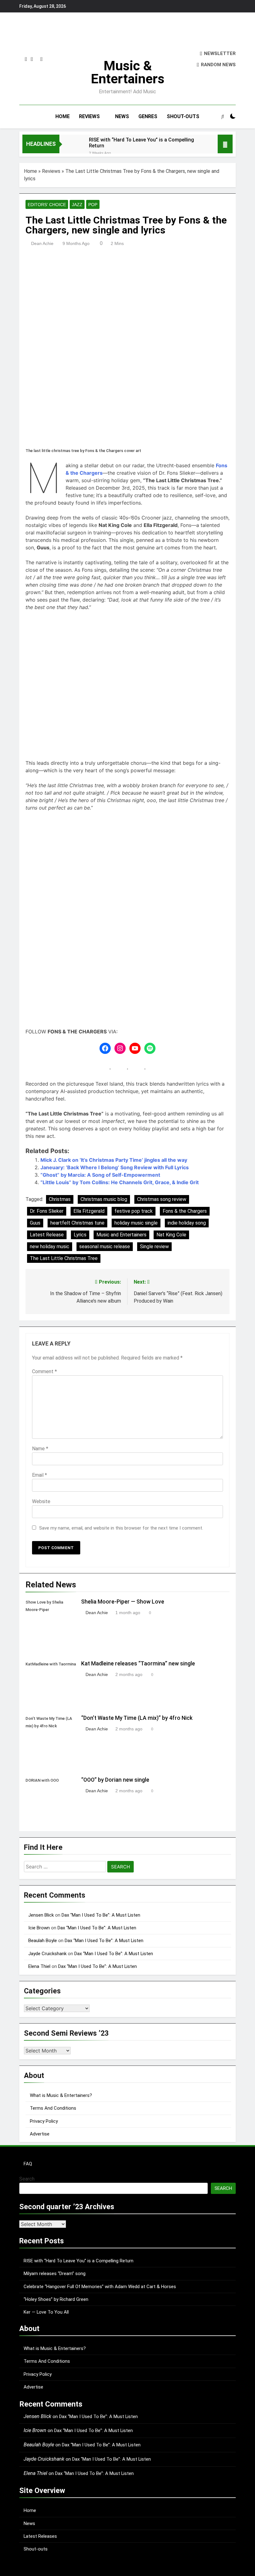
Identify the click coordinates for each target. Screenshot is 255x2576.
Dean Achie (42, 243)
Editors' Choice (47, 205)
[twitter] (32, 59)
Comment (44, 1371)
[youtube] (42, 59)
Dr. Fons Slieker (47, 1211)
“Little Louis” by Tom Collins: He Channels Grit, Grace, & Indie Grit (120, 1182)
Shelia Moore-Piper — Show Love (123, 1602)
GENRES (148, 116)
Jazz (77, 205)
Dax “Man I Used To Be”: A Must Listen (101, 1915)
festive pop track (134, 1211)
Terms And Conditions (53, 2108)
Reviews (51, 171)
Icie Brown (39, 1928)
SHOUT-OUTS (183, 116)
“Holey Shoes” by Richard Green (56, 2299)
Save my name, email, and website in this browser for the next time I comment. (121, 1528)
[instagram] (26, 59)
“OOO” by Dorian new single (115, 1780)
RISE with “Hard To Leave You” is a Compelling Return (141, 143)
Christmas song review (162, 1199)
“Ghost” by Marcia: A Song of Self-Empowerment (100, 1175)
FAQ (28, 2164)
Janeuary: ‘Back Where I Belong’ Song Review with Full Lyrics (115, 1167)
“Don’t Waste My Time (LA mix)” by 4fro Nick (137, 1718)
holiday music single (136, 1223)
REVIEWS (89, 116)
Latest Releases (40, 2536)
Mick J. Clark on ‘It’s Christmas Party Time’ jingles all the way (114, 1160)
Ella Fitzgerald (89, 1211)
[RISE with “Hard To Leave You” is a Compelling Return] (71, 148)
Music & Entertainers (128, 72)
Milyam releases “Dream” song (55, 2274)
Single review (154, 1246)
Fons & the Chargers (185, 1211)
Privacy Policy (44, 2121)
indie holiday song (187, 1223)
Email (39, 1475)
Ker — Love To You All (46, 2312)
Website (41, 1501)
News (29, 2523)
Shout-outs (36, 2549)
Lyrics (80, 1235)
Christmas (60, 1199)
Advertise (40, 2134)
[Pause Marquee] (225, 144)
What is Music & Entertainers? (61, 2095)
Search (27, 2179)
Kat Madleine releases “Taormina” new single (138, 1664)
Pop (93, 205)
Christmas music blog (104, 1199)
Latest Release (47, 1235)
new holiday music (50, 1246)
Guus (35, 1223)
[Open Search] (223, 116)
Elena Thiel (39, 1966)
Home (30, 171)
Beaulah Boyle (43, 1941)
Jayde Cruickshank (47, 1954)
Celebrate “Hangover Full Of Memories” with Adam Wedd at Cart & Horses (100, 2287)
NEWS (122, 116)
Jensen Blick (41, 1915)
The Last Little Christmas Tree (64, 1258)
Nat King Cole (171, 1235)
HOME (63, 116)
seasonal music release (105, 1246)
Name (40, 1449)
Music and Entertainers (121, 1235)
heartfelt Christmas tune (77, 1223)
